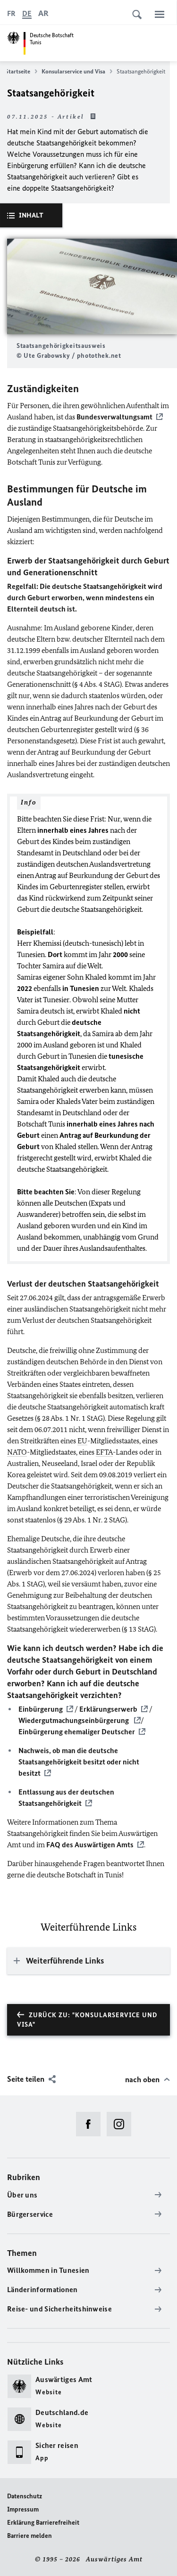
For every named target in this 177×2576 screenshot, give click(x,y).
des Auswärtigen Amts (90, 1845)
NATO (17, 1452)
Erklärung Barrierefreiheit (43, 2523)
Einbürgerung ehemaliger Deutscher (77, 1732)
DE (27, 13)
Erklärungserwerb (108, 1709)
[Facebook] (91, 2124)
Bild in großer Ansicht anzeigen (92, 286)
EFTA (104, 1452)
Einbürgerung (41, 1709)
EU (82, 1441)
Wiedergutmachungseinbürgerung (74, 1720)
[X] (61, 2124)
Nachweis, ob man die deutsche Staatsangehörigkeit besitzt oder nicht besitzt (79, 1762)
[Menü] (160, 14)
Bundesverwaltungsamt (114, 417)
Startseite (18, 71)
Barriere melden (29, 2536)
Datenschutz (25, 2496)
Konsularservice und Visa (73, 71)
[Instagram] (122, 2124)
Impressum (23, 2509)
